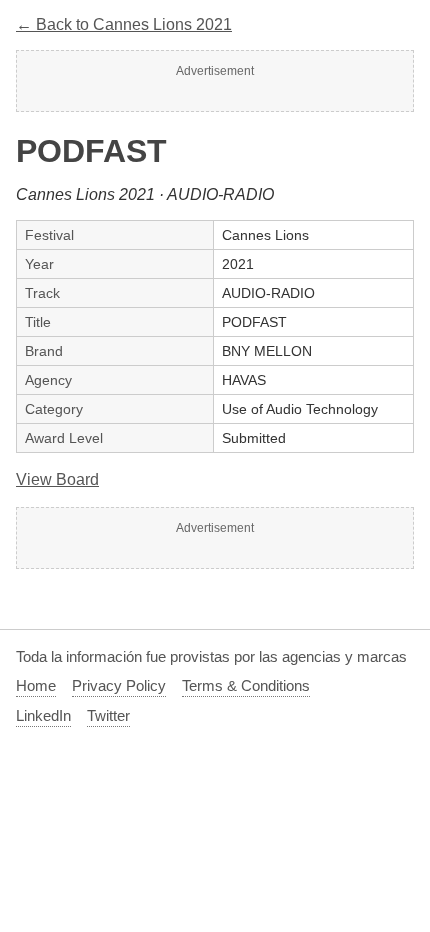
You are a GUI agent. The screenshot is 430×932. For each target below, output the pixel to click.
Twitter (108, 715)
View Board (57, 479)
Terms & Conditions (246, 685)
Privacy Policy (119, 685)
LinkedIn (43, 715)
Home (36, 685)
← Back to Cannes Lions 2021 (124, 24)
